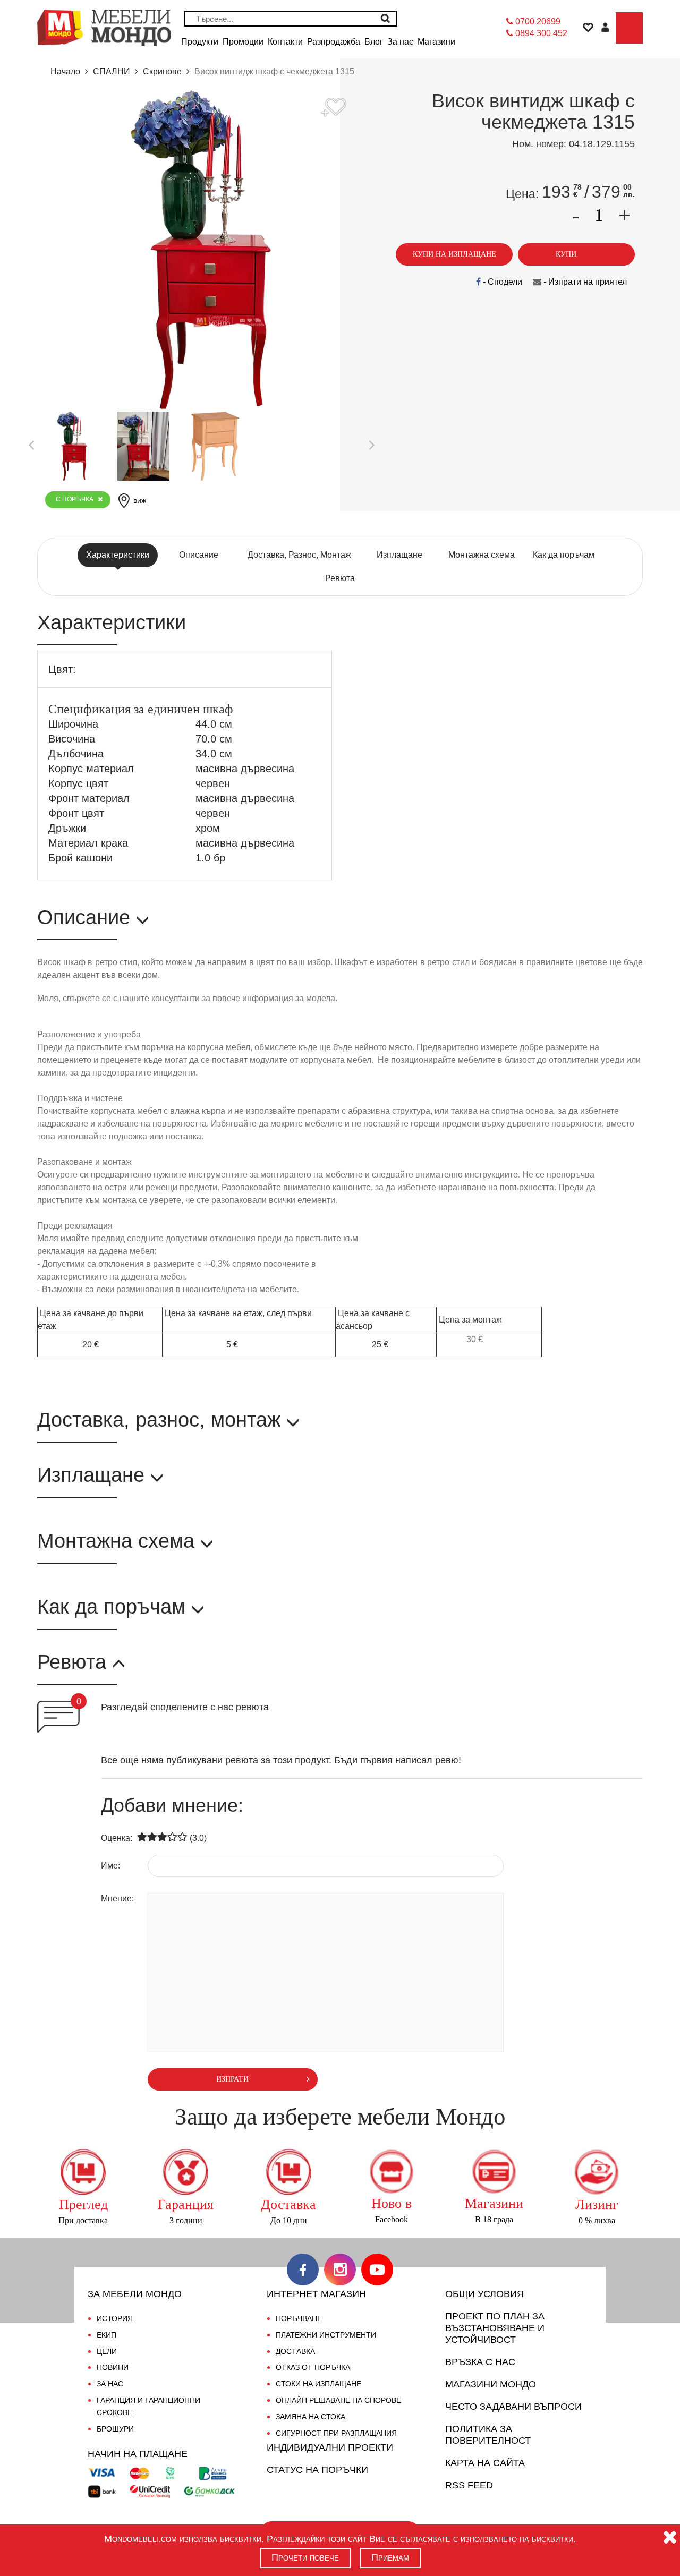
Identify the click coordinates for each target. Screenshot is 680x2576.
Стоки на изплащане (318, 2384)
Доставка (295, 2351)
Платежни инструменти (326, 2335)
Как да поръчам (564, 555)
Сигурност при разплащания (336, 2433)
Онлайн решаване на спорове (338, 2400)
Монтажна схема (482, 555)
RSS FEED (469, 2485)
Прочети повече (305, 2557)
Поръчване (299, 2318)
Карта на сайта (485, 2463)
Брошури (115, 2429)
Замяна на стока (311, 2417)
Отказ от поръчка (313, 2367)
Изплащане (399, 555)
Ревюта (340, 578)
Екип (107, 2335)
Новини (113, 2367)
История (115, 2318)
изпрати (232, 2079)
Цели (107, 2351)
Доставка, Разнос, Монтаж (299, 555)
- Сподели (501, 282)
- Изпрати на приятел (584, 282)
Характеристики (118, 555)
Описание (199, 555)
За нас (110, 2384)
